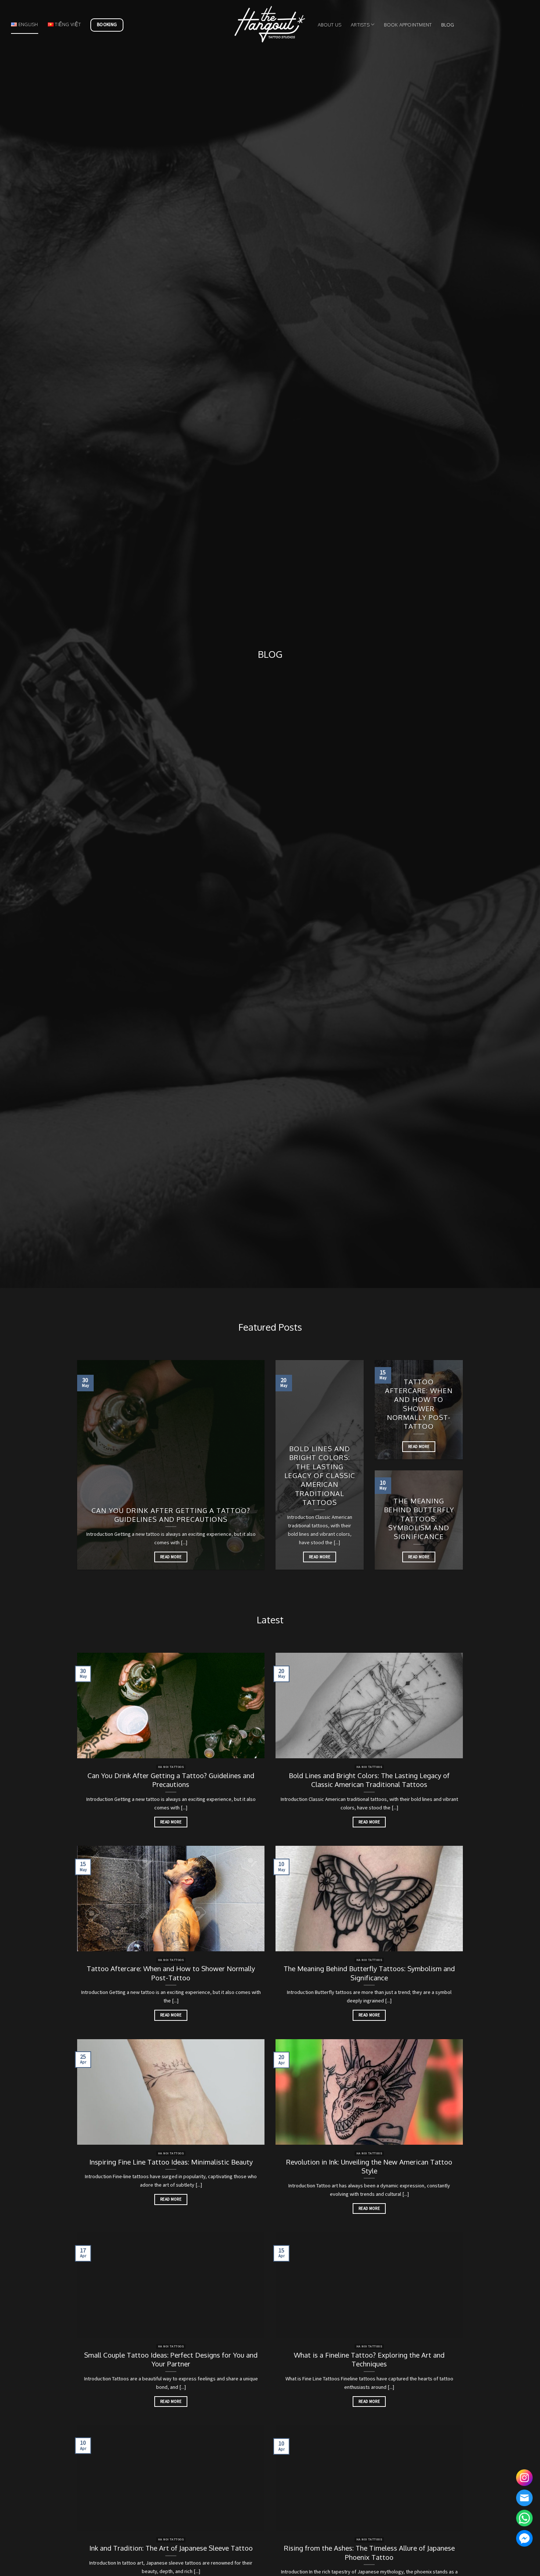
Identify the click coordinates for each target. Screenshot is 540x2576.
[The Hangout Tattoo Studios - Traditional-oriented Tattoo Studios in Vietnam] (270, 24)
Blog (448, 25)
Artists (360, 25)
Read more (171, 1822)
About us (330, 25)
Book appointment (408, 25)
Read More (171, 1557)
